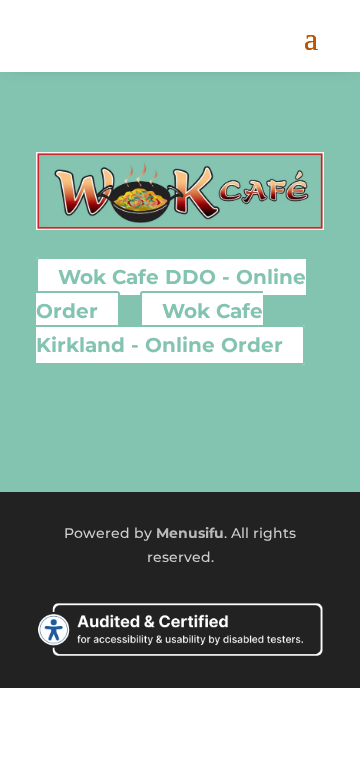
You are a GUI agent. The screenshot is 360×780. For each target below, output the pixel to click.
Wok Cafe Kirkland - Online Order (159, 328)
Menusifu (190, 533)
